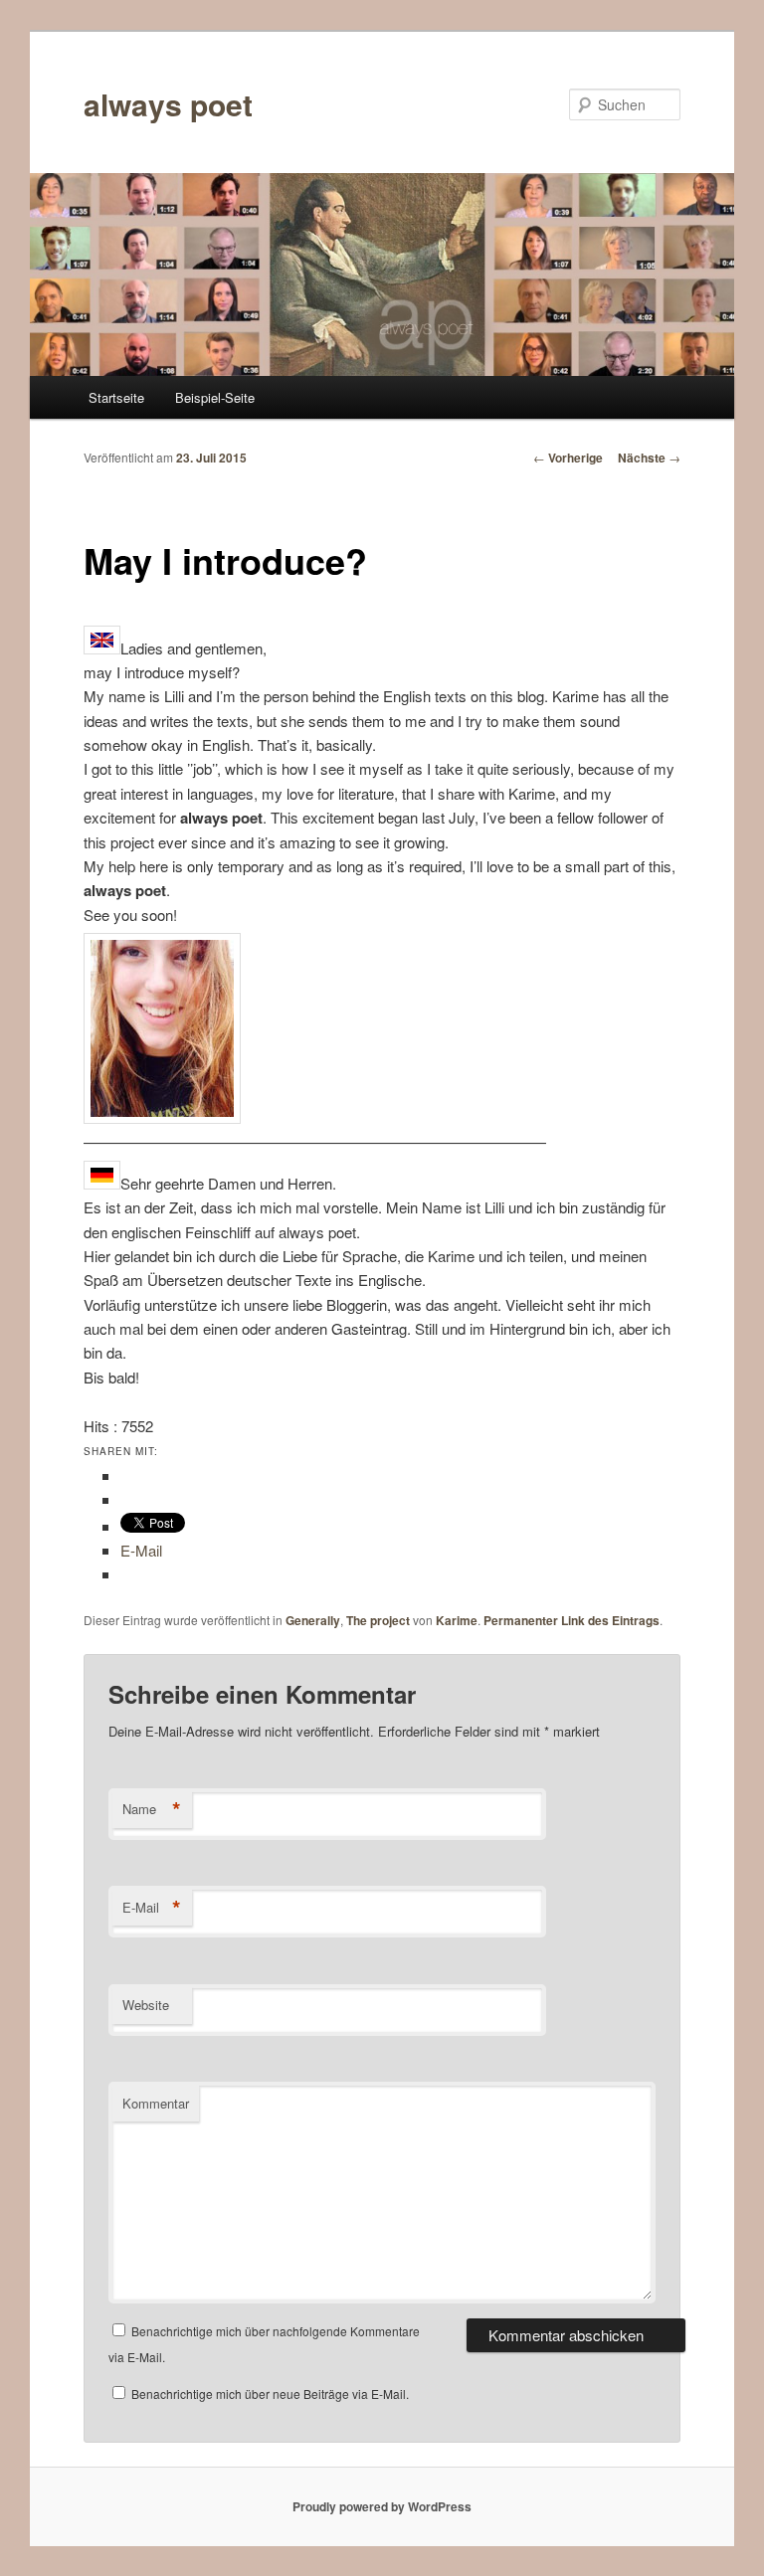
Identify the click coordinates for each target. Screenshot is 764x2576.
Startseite (116, 397)
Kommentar (156, 2103)
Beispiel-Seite (215, 397)
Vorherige (568, 458)
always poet (168, 104)
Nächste (649, 458)
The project (378, 1620)
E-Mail (152, 1908)
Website (146, 2005)
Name (152, 1809)
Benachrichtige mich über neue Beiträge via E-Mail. (270, 2393)
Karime (457, 1620)
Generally (313, 1620)
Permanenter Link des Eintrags (572, 1620)
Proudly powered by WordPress (382, 2506)
